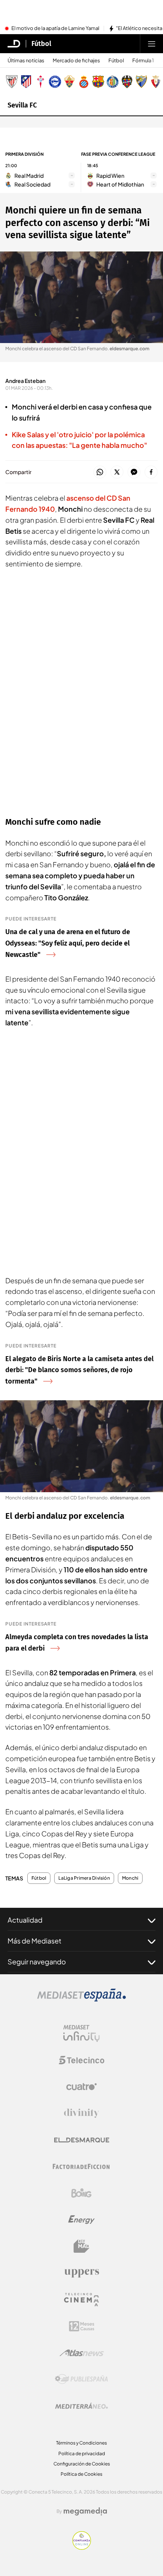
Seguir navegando (37, 1962)
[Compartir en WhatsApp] (100, 472)
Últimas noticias (26, 61)
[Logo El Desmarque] (82, 2140)
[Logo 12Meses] (82, 2326)
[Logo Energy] (81, 2220)
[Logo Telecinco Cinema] (81, 2300)
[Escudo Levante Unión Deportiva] (127, 82)
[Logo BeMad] (81, 2246)
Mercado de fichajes (76, 61)
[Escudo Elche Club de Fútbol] (69, 82)
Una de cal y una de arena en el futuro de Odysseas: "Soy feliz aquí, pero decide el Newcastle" (68, 943)
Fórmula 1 (143, 61)
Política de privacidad (82, 2453)
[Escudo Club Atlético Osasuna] (156, 82)
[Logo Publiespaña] (81, 2379)
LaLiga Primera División (84, 1878)
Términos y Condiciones (81, 2443)
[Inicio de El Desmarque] (14, 44)
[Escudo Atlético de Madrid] (26, 82)
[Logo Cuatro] (81, 2087)
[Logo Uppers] (81, 2273)
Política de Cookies (81, 2474)
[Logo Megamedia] (85, 2511)
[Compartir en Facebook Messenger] (134, 472)
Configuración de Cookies (82, 2464)
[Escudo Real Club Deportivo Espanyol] (84, 82)
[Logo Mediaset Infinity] (81, 2034)
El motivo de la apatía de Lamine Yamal (55, 28)
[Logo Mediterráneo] (81, 2406)
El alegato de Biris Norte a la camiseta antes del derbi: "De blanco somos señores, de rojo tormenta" (79, 1370)
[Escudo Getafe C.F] (113, 82)
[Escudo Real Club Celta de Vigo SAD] (41, 82)
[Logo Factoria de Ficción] (81, 2166)
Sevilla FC (22, 105)
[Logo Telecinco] (81, 2060)
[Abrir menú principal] (152, 44)
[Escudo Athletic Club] (12, 82)
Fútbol (41, 44)
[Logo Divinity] (81, 2113)
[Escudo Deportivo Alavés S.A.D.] (55, 82)
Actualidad (25, 1920)
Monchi (130, 1878)
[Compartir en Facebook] (151, 472)
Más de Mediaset (34, 1941)
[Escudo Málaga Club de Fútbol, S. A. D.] (141, 82)
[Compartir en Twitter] (117, 472)
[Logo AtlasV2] (82, 2353)
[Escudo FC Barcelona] (98, 82)
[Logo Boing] (81, 2193)
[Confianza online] (82, 2548)
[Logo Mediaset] (81, 1999)
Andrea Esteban (25, 381)
